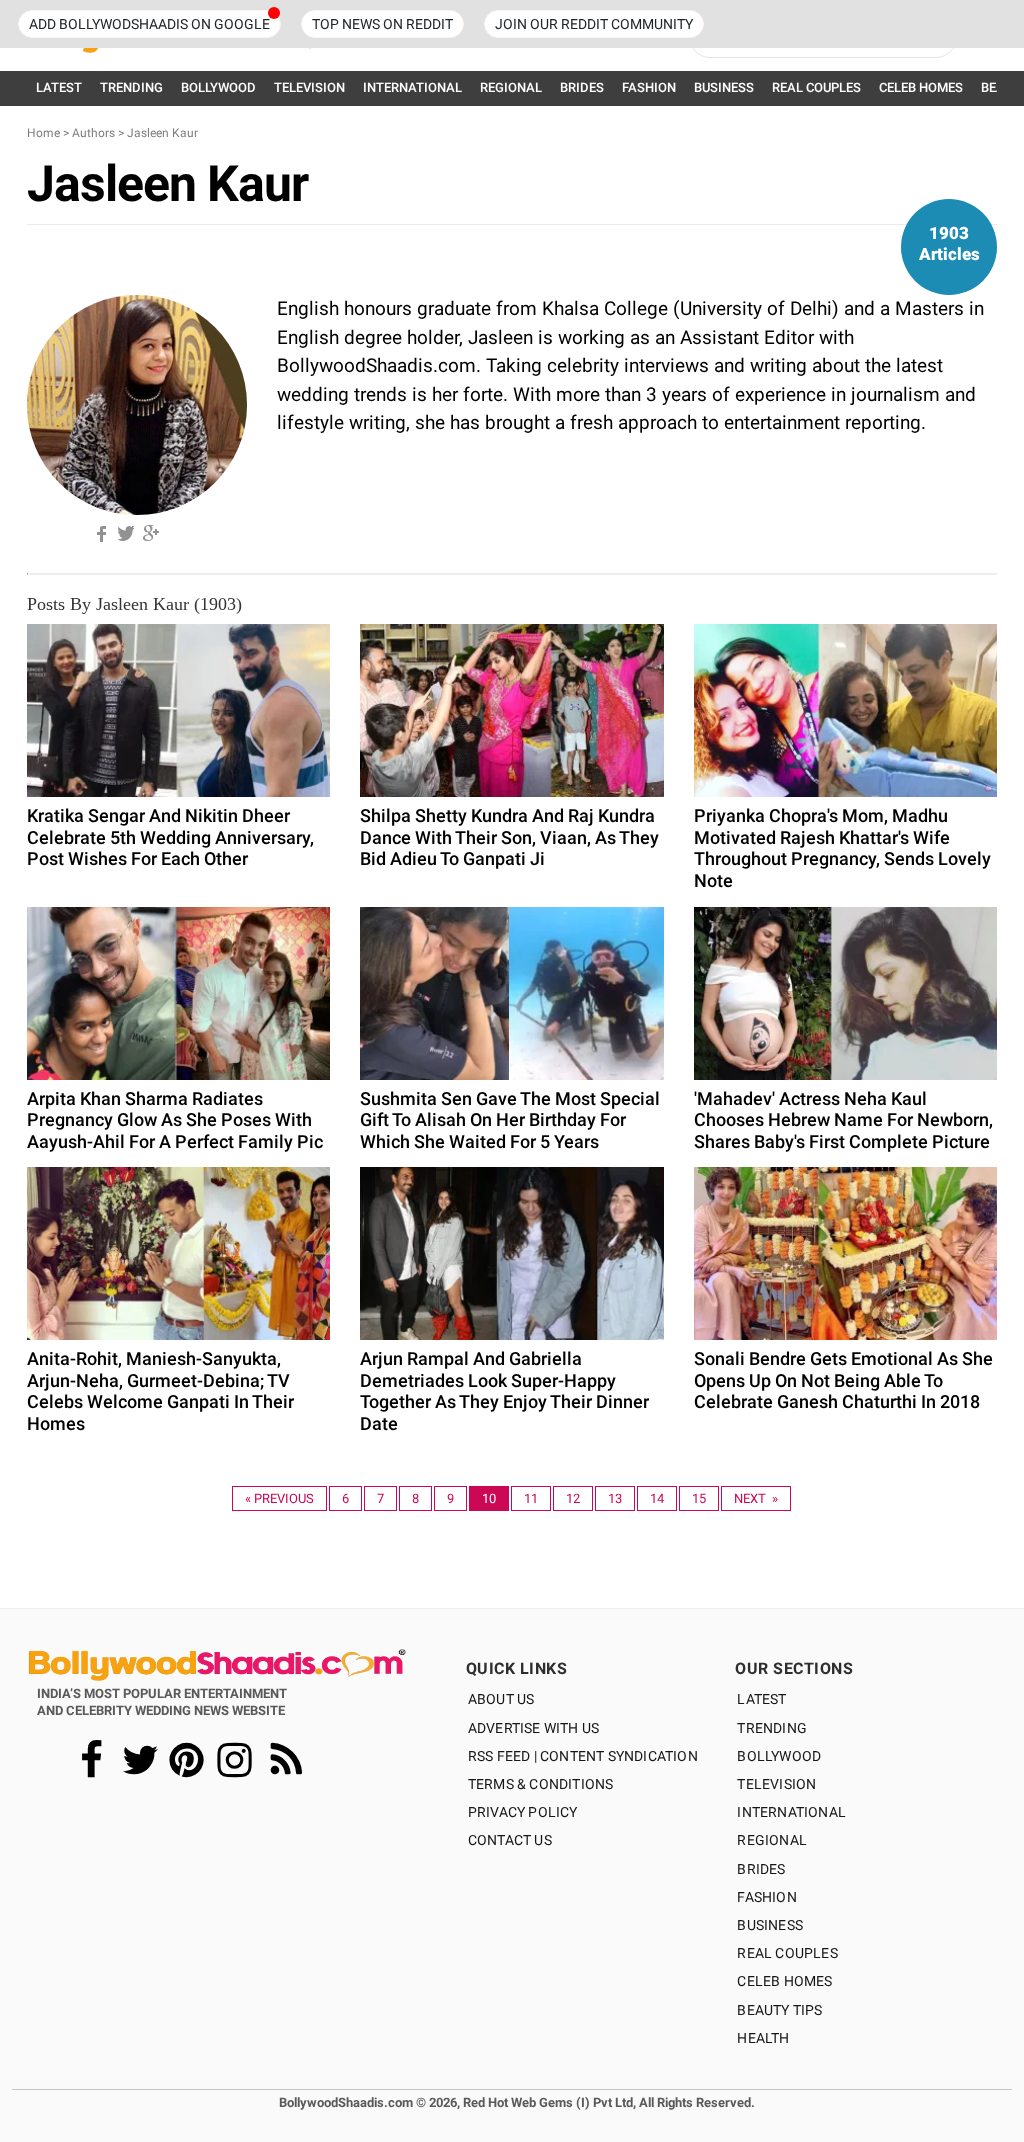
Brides (761, 1869)
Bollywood (779, 1756)
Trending (772, 1728)
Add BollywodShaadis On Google (149, 24)
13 (615, 1498)
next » (756, 1498)
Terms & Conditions (541, 1784)
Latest (761, 1699)
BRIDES (582, 87)
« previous (279, 1498)
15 (699, 1498)
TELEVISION (309, 87)
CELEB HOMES (921, 87)
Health (763, 2038)
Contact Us (510, 1840)
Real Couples (787, 1953)
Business (770, 1925)
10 (489, 1498)
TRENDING (131, 87)
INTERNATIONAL (412, 87)
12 (573, 1498)
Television (776, 1784)
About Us (501, 1699)
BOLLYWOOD (218, 87)
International (791, 1812)
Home (43, 133)
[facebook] (100, 530)
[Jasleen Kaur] (137, 403)
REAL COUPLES (816, 87)
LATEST (59, 87)
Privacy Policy (523, 1812)
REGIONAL (511, 87)
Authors (93, 133)
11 (531, 1498)
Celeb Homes (784, 1981)
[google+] (150, 530)
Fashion (766, 1897)
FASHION (649, 87)
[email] (175, 530)
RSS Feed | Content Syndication (583, 1756)
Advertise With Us (533, 1728)
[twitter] (125, 530)
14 (657, 1498)
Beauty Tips (779, 2010)
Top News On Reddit (382, 24)
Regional (772, 1840)
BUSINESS (724, 87)
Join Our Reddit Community (594, 24)
